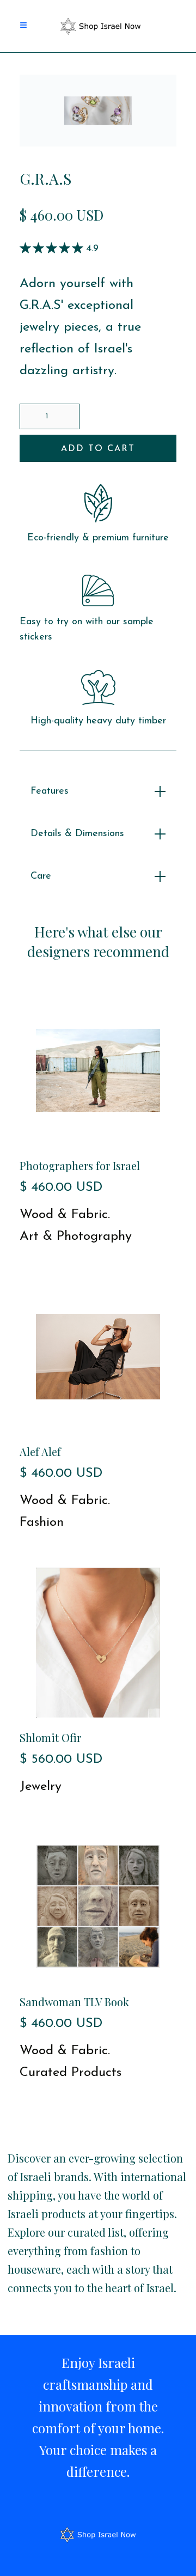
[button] (28, 26)
